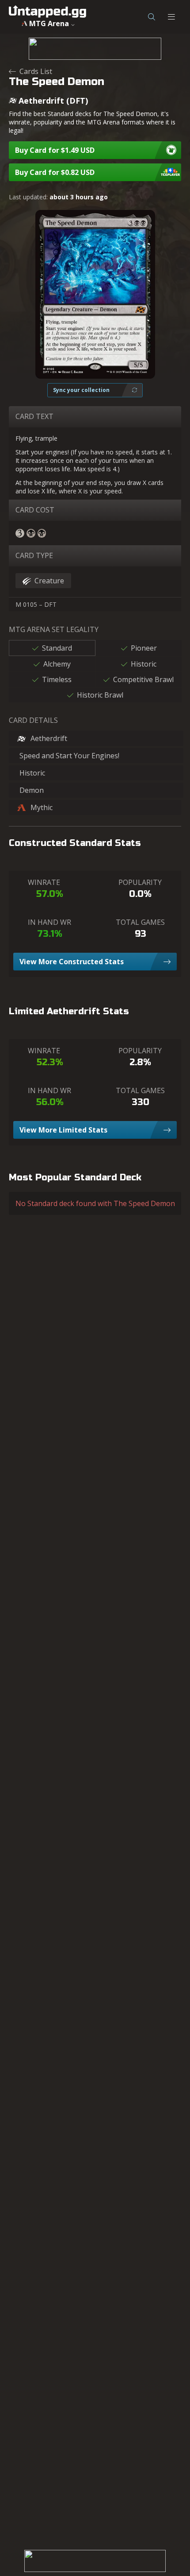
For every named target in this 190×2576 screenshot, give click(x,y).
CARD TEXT (34, 416)
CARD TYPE (34, 555)
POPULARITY (140, 882)
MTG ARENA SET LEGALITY (54, 629)
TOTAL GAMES (140, 922)
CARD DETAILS (33, 720)
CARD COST (35, 510)
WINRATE (44, 882)
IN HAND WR (49, 922)
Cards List (36, 71)
